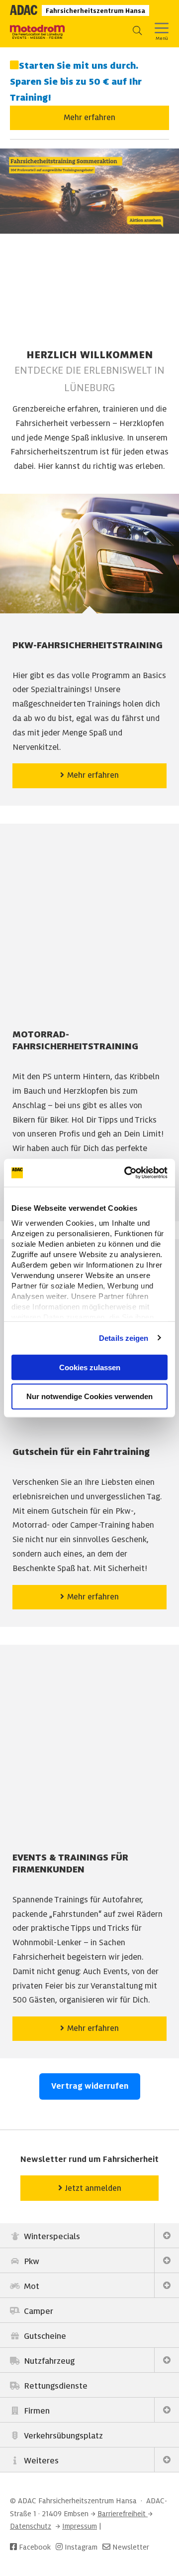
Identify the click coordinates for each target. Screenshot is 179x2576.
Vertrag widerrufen (90, 2086)
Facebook (34, 2547)
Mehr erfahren (89, 118)
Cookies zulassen (90, 1367)
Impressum (80, 2526)
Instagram (80, 2547)
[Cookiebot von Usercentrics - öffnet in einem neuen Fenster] (126, 1173)
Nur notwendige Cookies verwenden (89, 1396)
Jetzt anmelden (92, 2188)
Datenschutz (31, 2526)
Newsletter (131, 2547)
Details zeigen (124, 1338)
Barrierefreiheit (123, 2514)
